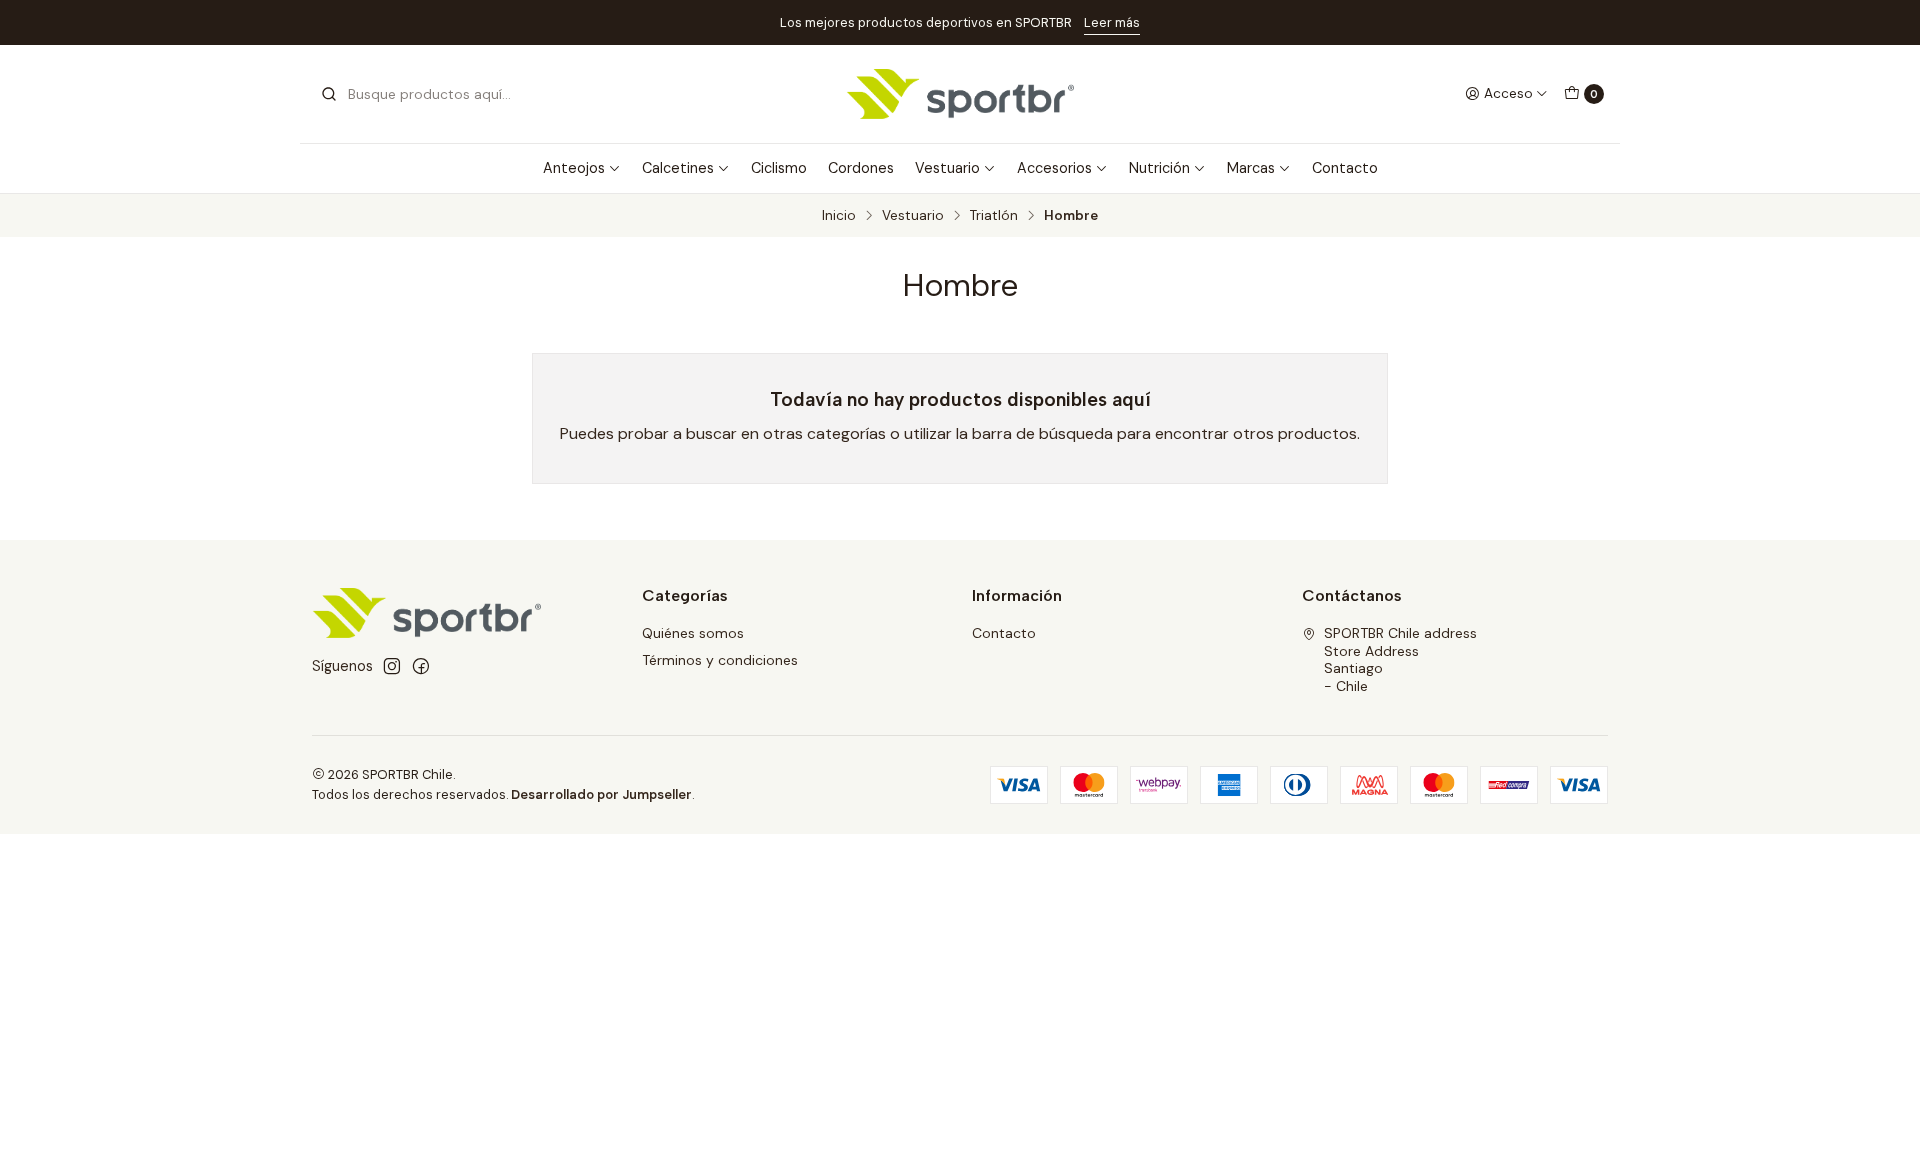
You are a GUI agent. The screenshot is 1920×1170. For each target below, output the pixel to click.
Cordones (861, 168)
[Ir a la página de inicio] (960, 94)
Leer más (1112, 22)
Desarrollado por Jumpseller (601, 794)
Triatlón (994, 216)
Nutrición (1159, 168)
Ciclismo (779, 168)
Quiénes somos (693, 633)
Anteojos (574, 168)
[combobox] (422, 94)
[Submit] (329, 94)
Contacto (1345, 168)
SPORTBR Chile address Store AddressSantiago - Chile (1400, 659)
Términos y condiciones (720, 660)
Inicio (839, 216)
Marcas (1251, 168)
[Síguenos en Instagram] (392, 666)
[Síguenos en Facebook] (421, 666)
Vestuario (947, 168)
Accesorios (1054, 168)
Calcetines (678, 168)
